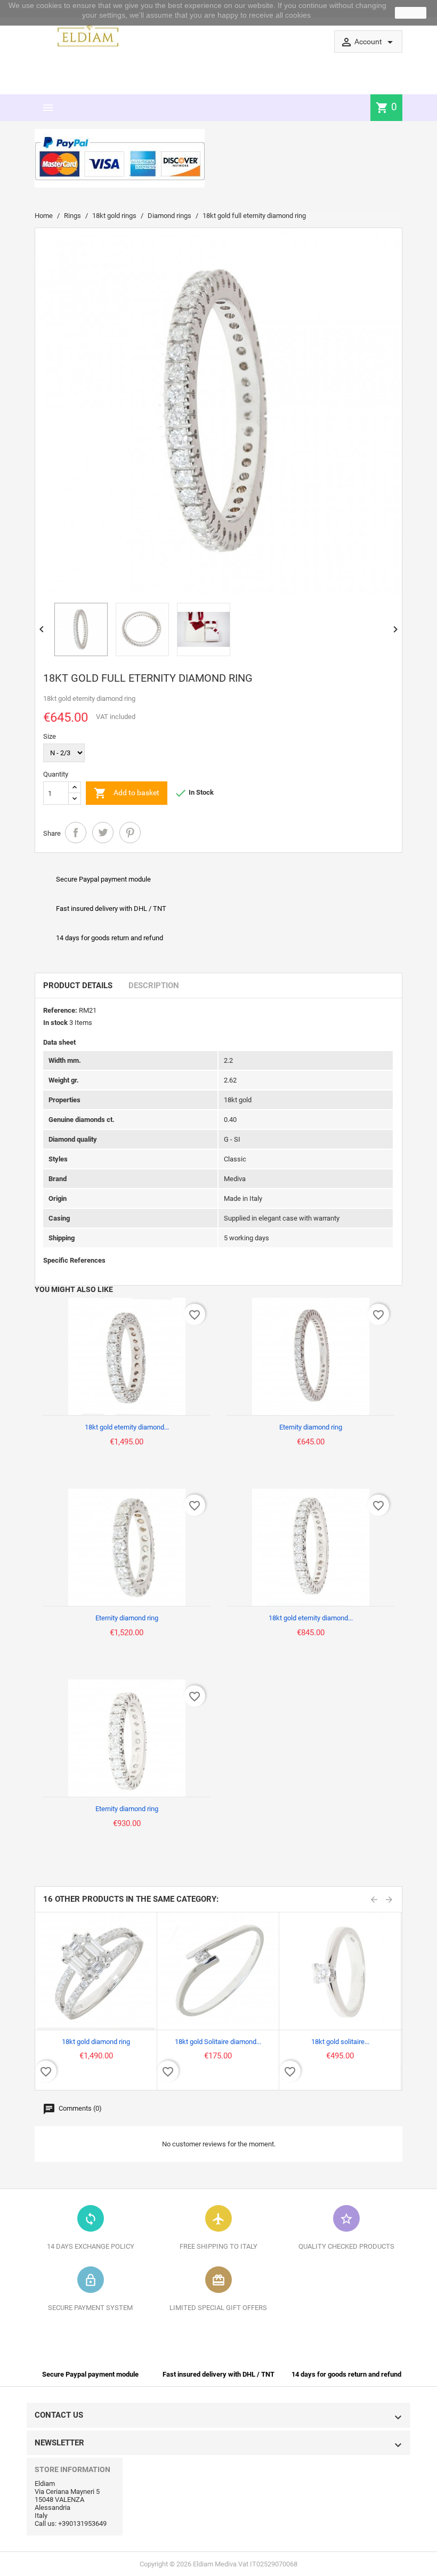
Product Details (78, 986)
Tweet (103, 833)
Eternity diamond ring (311, 1427)
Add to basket (127, 793)
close (411, 13)
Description (154, 986)
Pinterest (130, 833)
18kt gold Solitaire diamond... (218, 2042)
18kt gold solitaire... (340, 2042)
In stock (55, 1023)
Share (76, 833)
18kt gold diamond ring (96, 2042)
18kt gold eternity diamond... (127, 1427)
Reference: (60, 1010)
